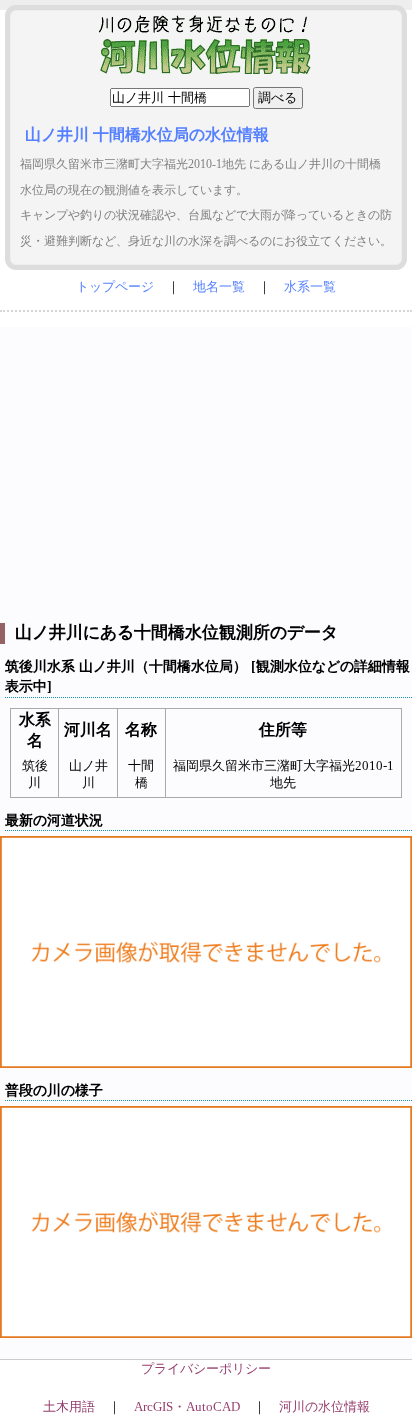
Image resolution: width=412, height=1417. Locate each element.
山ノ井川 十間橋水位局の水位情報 (147, 134)
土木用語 (69, 1407)
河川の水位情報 (324, 1407)
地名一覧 (219, 287)
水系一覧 (310, 287)
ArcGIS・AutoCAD (187, 1407)
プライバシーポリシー (206, 1369)
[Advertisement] (206, 462)
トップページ (115, 287)
